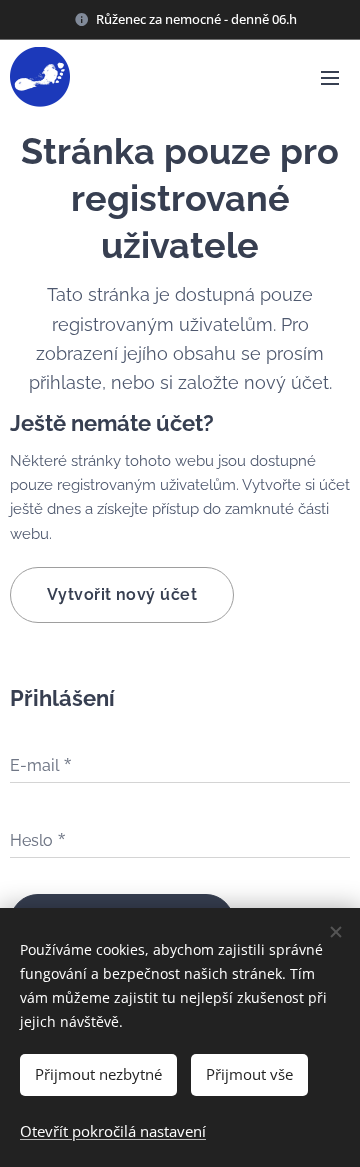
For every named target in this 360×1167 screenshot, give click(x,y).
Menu (330, 77)
